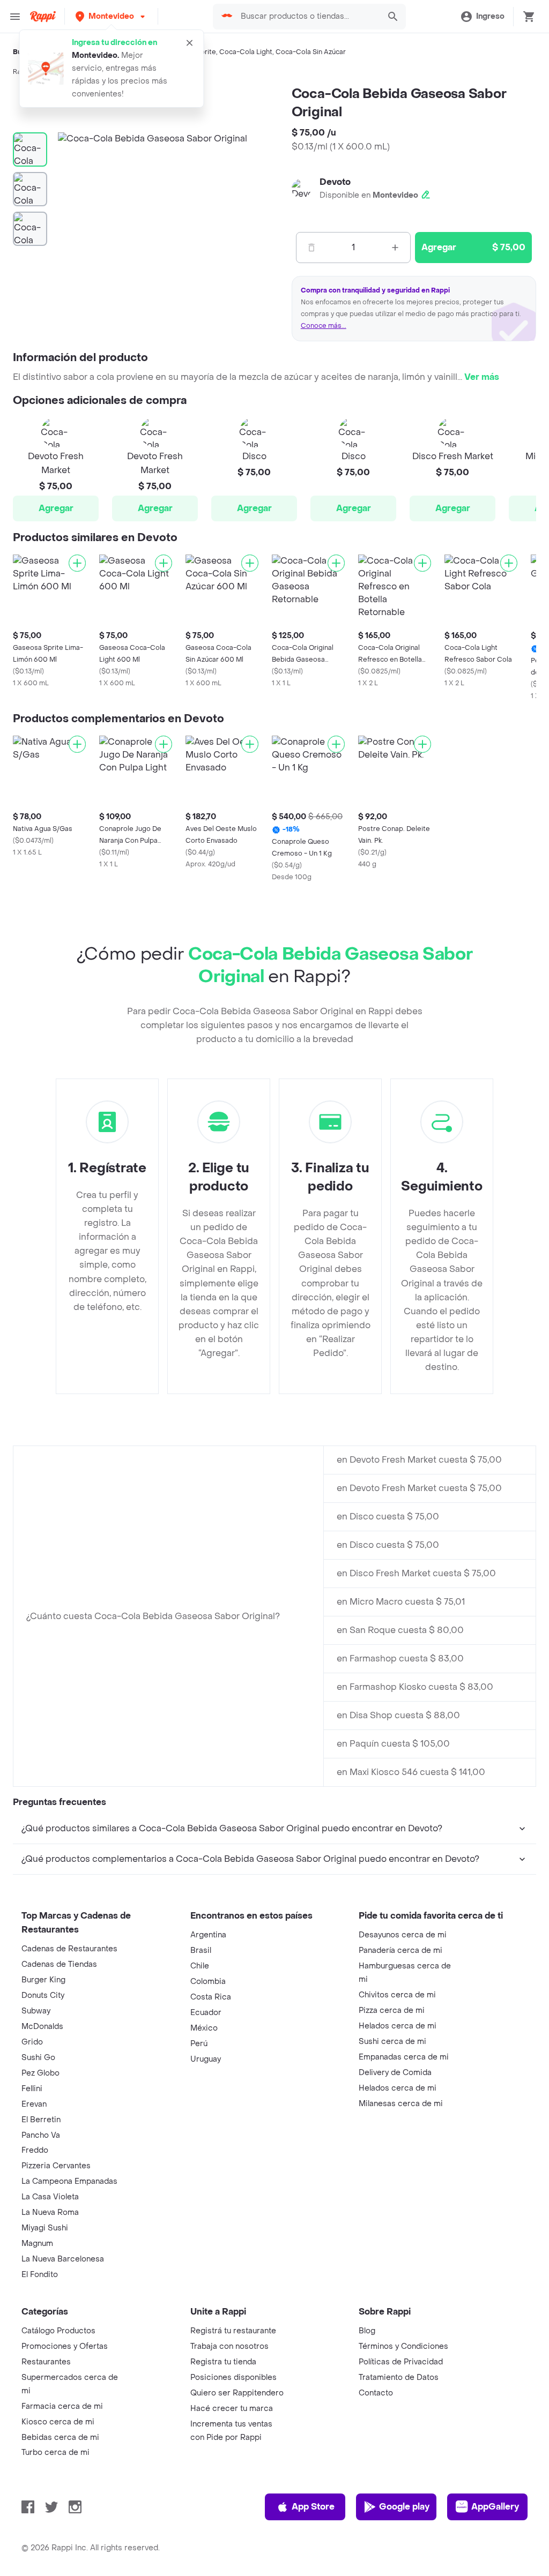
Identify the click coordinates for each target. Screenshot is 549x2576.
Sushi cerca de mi (392, 2042)
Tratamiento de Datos (399, 2377)
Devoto (335, 182)
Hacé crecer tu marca (232, 2409)
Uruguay (206, 2059)
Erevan (34, 2104)
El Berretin (41, 2120)
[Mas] (395, 248)
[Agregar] (77, 563)
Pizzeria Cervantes (56, 2166)
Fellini (32, 2089)
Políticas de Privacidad (401, 2362)
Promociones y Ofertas (65, 2346)
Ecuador (206, 2013)
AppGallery (495, 2507)
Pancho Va (41, 2135)
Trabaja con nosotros (229, 2346)
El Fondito (40, 2275)
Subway (36, 2011)
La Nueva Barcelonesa (63, 2259)
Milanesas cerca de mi (401, 2104)
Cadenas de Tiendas (59, 1964)
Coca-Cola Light (246, 52)
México (204, 2028)
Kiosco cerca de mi (58, 2422)
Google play (404, 2507)
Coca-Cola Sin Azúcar (311, 52)
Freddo (35, 2150)
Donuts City (43, 1995)
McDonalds (42, 2027)
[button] (111, 16)
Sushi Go (38, 2058)
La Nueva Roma (50, 2212)
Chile (200, 1966)
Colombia (208, 1982)
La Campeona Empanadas (69, 2181)
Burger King (43, 1980)
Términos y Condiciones (403, 2346)
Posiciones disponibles (233, 2377)
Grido (32, 2042)
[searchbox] (307, 17)
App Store (313, 2507)
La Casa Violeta (50, 2197)
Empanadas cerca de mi (404, 2057)
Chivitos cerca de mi (397, 1995)
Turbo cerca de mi (55, 2453)
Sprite (206, 52)
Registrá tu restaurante (233, 2331)
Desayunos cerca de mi (403, 1935)
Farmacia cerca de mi (62, 2406)
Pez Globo (40, 2073)
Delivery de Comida (395, 2073)
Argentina (208, 1935)
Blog (367, 2331)
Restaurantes (46, 2362)
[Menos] (311, 248)
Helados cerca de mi (398, 2026)
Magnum (37, 2244)
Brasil (201, 1950)
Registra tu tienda (223, 2362)
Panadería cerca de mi (400, 1950)
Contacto (376, 2393)
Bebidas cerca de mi (60, 2438)
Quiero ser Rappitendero (237, 2393)
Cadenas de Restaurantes (69, 1949)
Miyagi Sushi (45, 2228)
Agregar (56, 508)
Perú (199, 2044)
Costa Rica (211, 1997)
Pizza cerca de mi (392, 2010)
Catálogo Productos (58, 2331)
